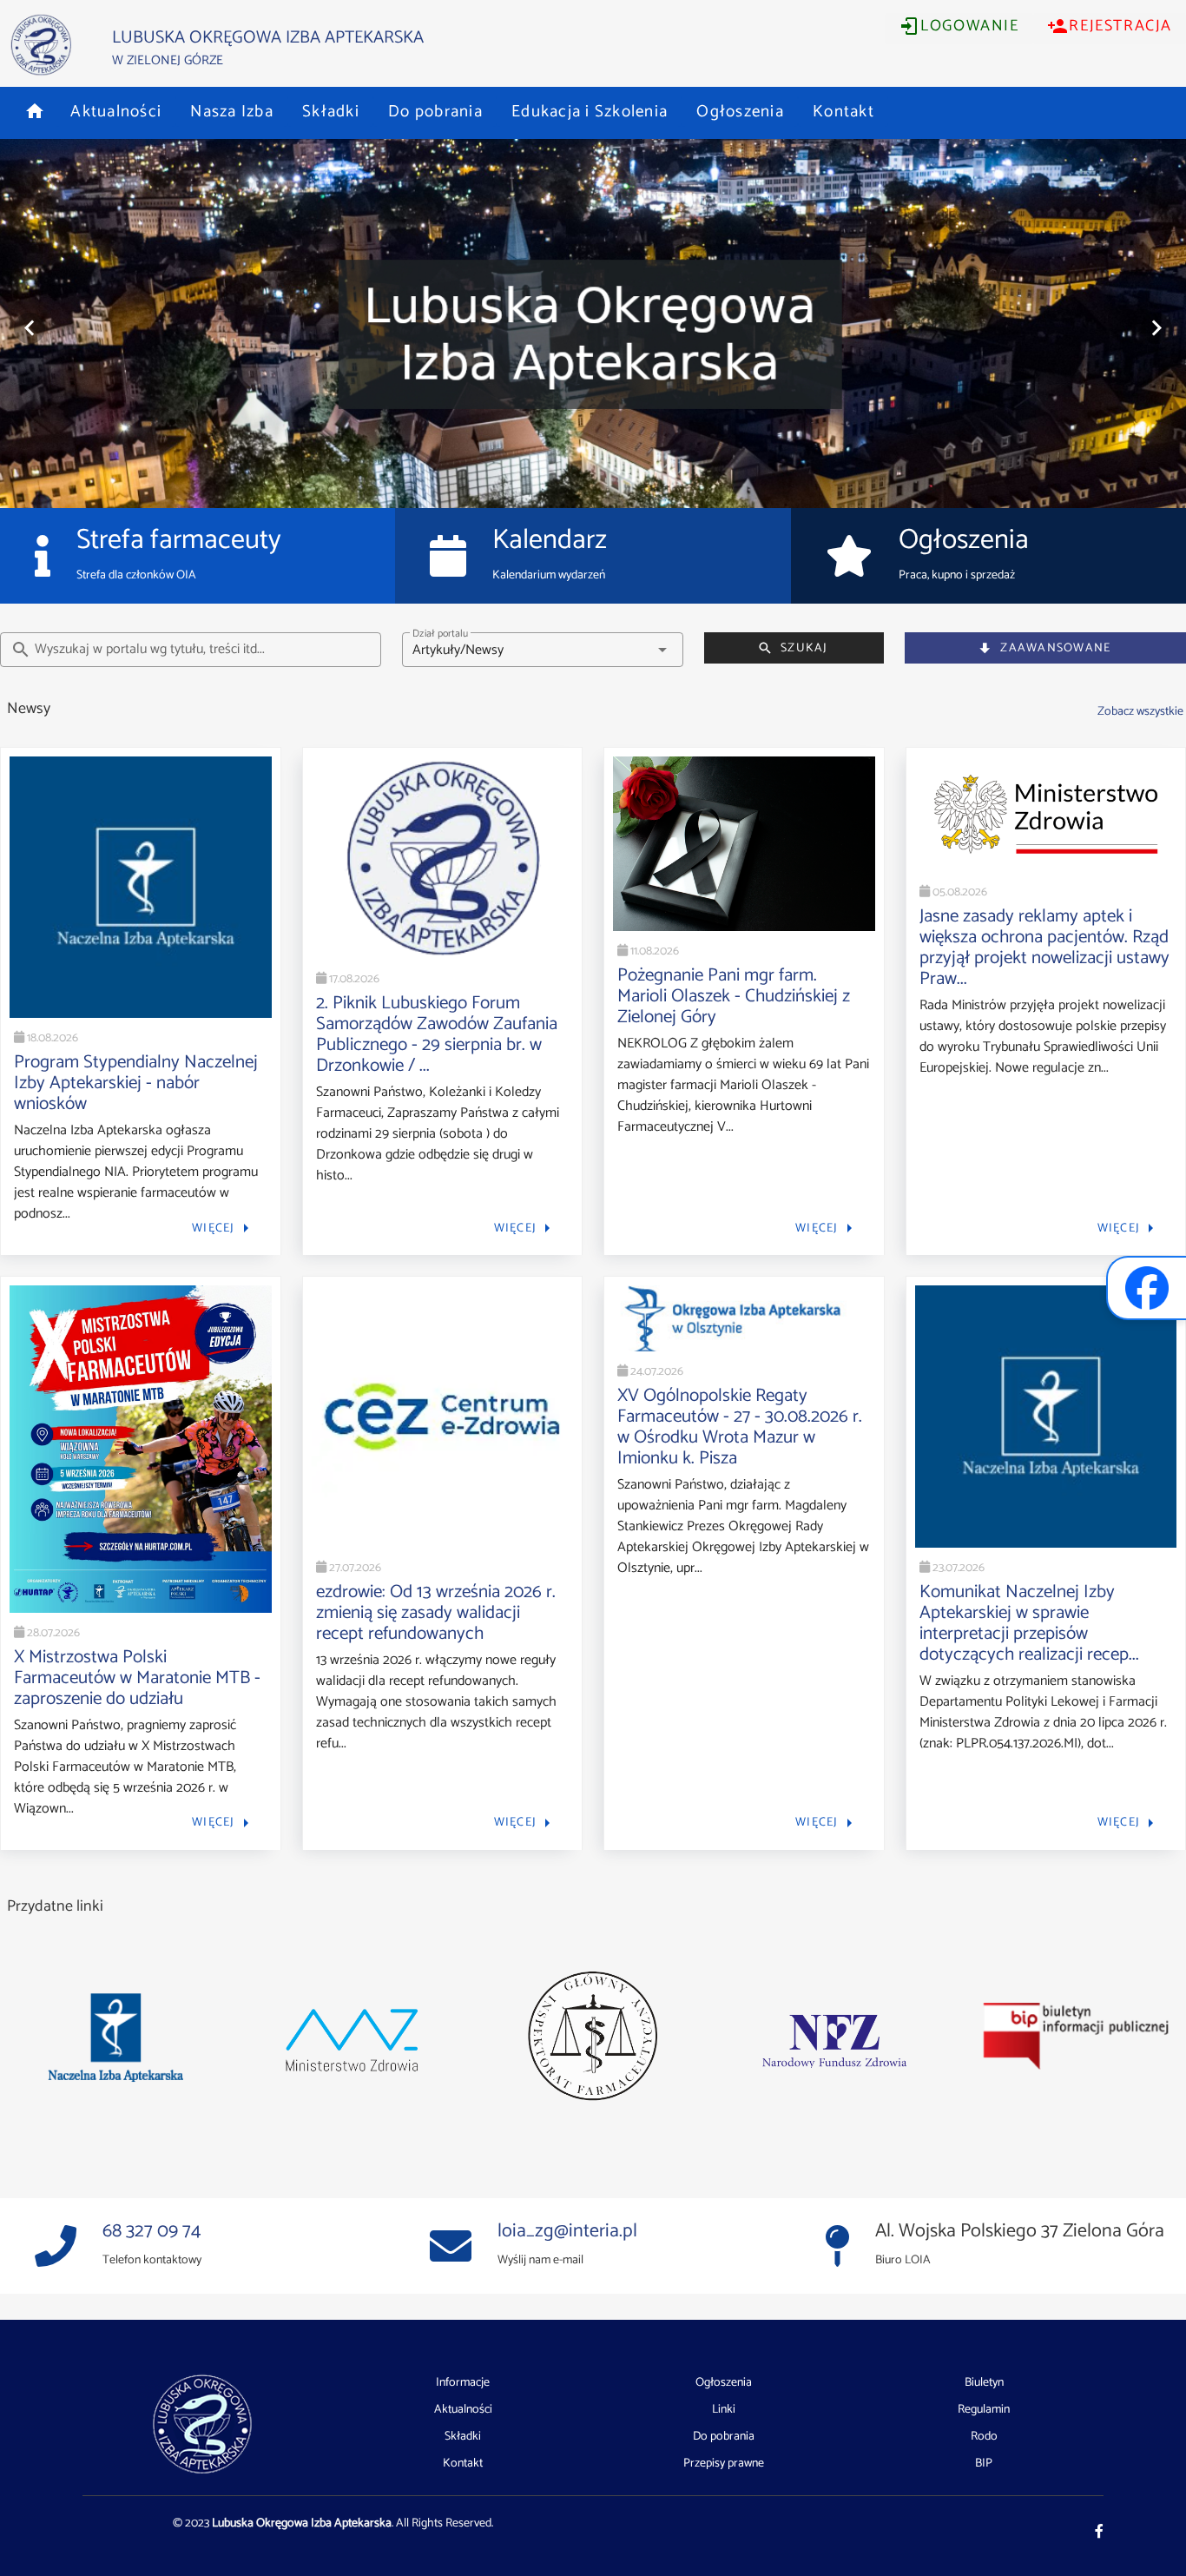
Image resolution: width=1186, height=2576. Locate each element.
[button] (35, 111)
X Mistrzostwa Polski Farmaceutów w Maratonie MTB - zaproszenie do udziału (137, 1678)
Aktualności (463, 2410)
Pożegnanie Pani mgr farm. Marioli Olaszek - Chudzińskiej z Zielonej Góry (734, 996)
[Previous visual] (30, 328)
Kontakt (463, 2464)
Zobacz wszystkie (1140, 711)
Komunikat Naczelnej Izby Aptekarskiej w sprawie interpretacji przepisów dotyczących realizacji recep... (1029, 1623)
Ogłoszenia (724, 2383)
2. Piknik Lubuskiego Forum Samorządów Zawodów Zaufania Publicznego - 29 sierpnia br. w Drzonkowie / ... (437, 1034)
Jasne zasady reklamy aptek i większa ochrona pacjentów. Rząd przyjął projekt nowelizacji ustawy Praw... (1044, 948)
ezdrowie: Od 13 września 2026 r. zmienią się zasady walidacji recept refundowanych (436, 1613)
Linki (724, 2410)
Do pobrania (724, 2437)
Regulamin (984, 2410)
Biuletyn (984, 2383)
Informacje (463, 2383)
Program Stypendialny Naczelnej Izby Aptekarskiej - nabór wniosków (136, 1083)
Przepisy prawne (724, 2464)
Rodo (984, 2437)
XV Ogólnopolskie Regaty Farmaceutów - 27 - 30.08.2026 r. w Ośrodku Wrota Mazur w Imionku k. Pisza (740, 1427)
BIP (984, 2464)
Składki (463, 2437)
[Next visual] (1156, 328)
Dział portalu (440, 634)
